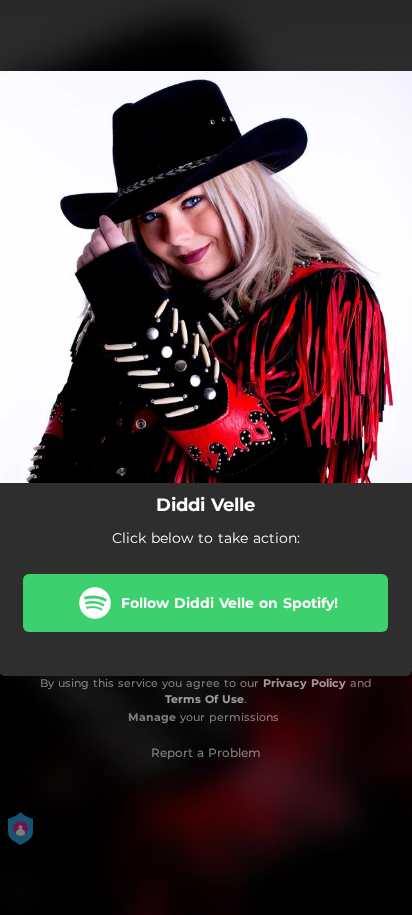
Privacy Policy (304, 683)
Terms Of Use (204, 699)
